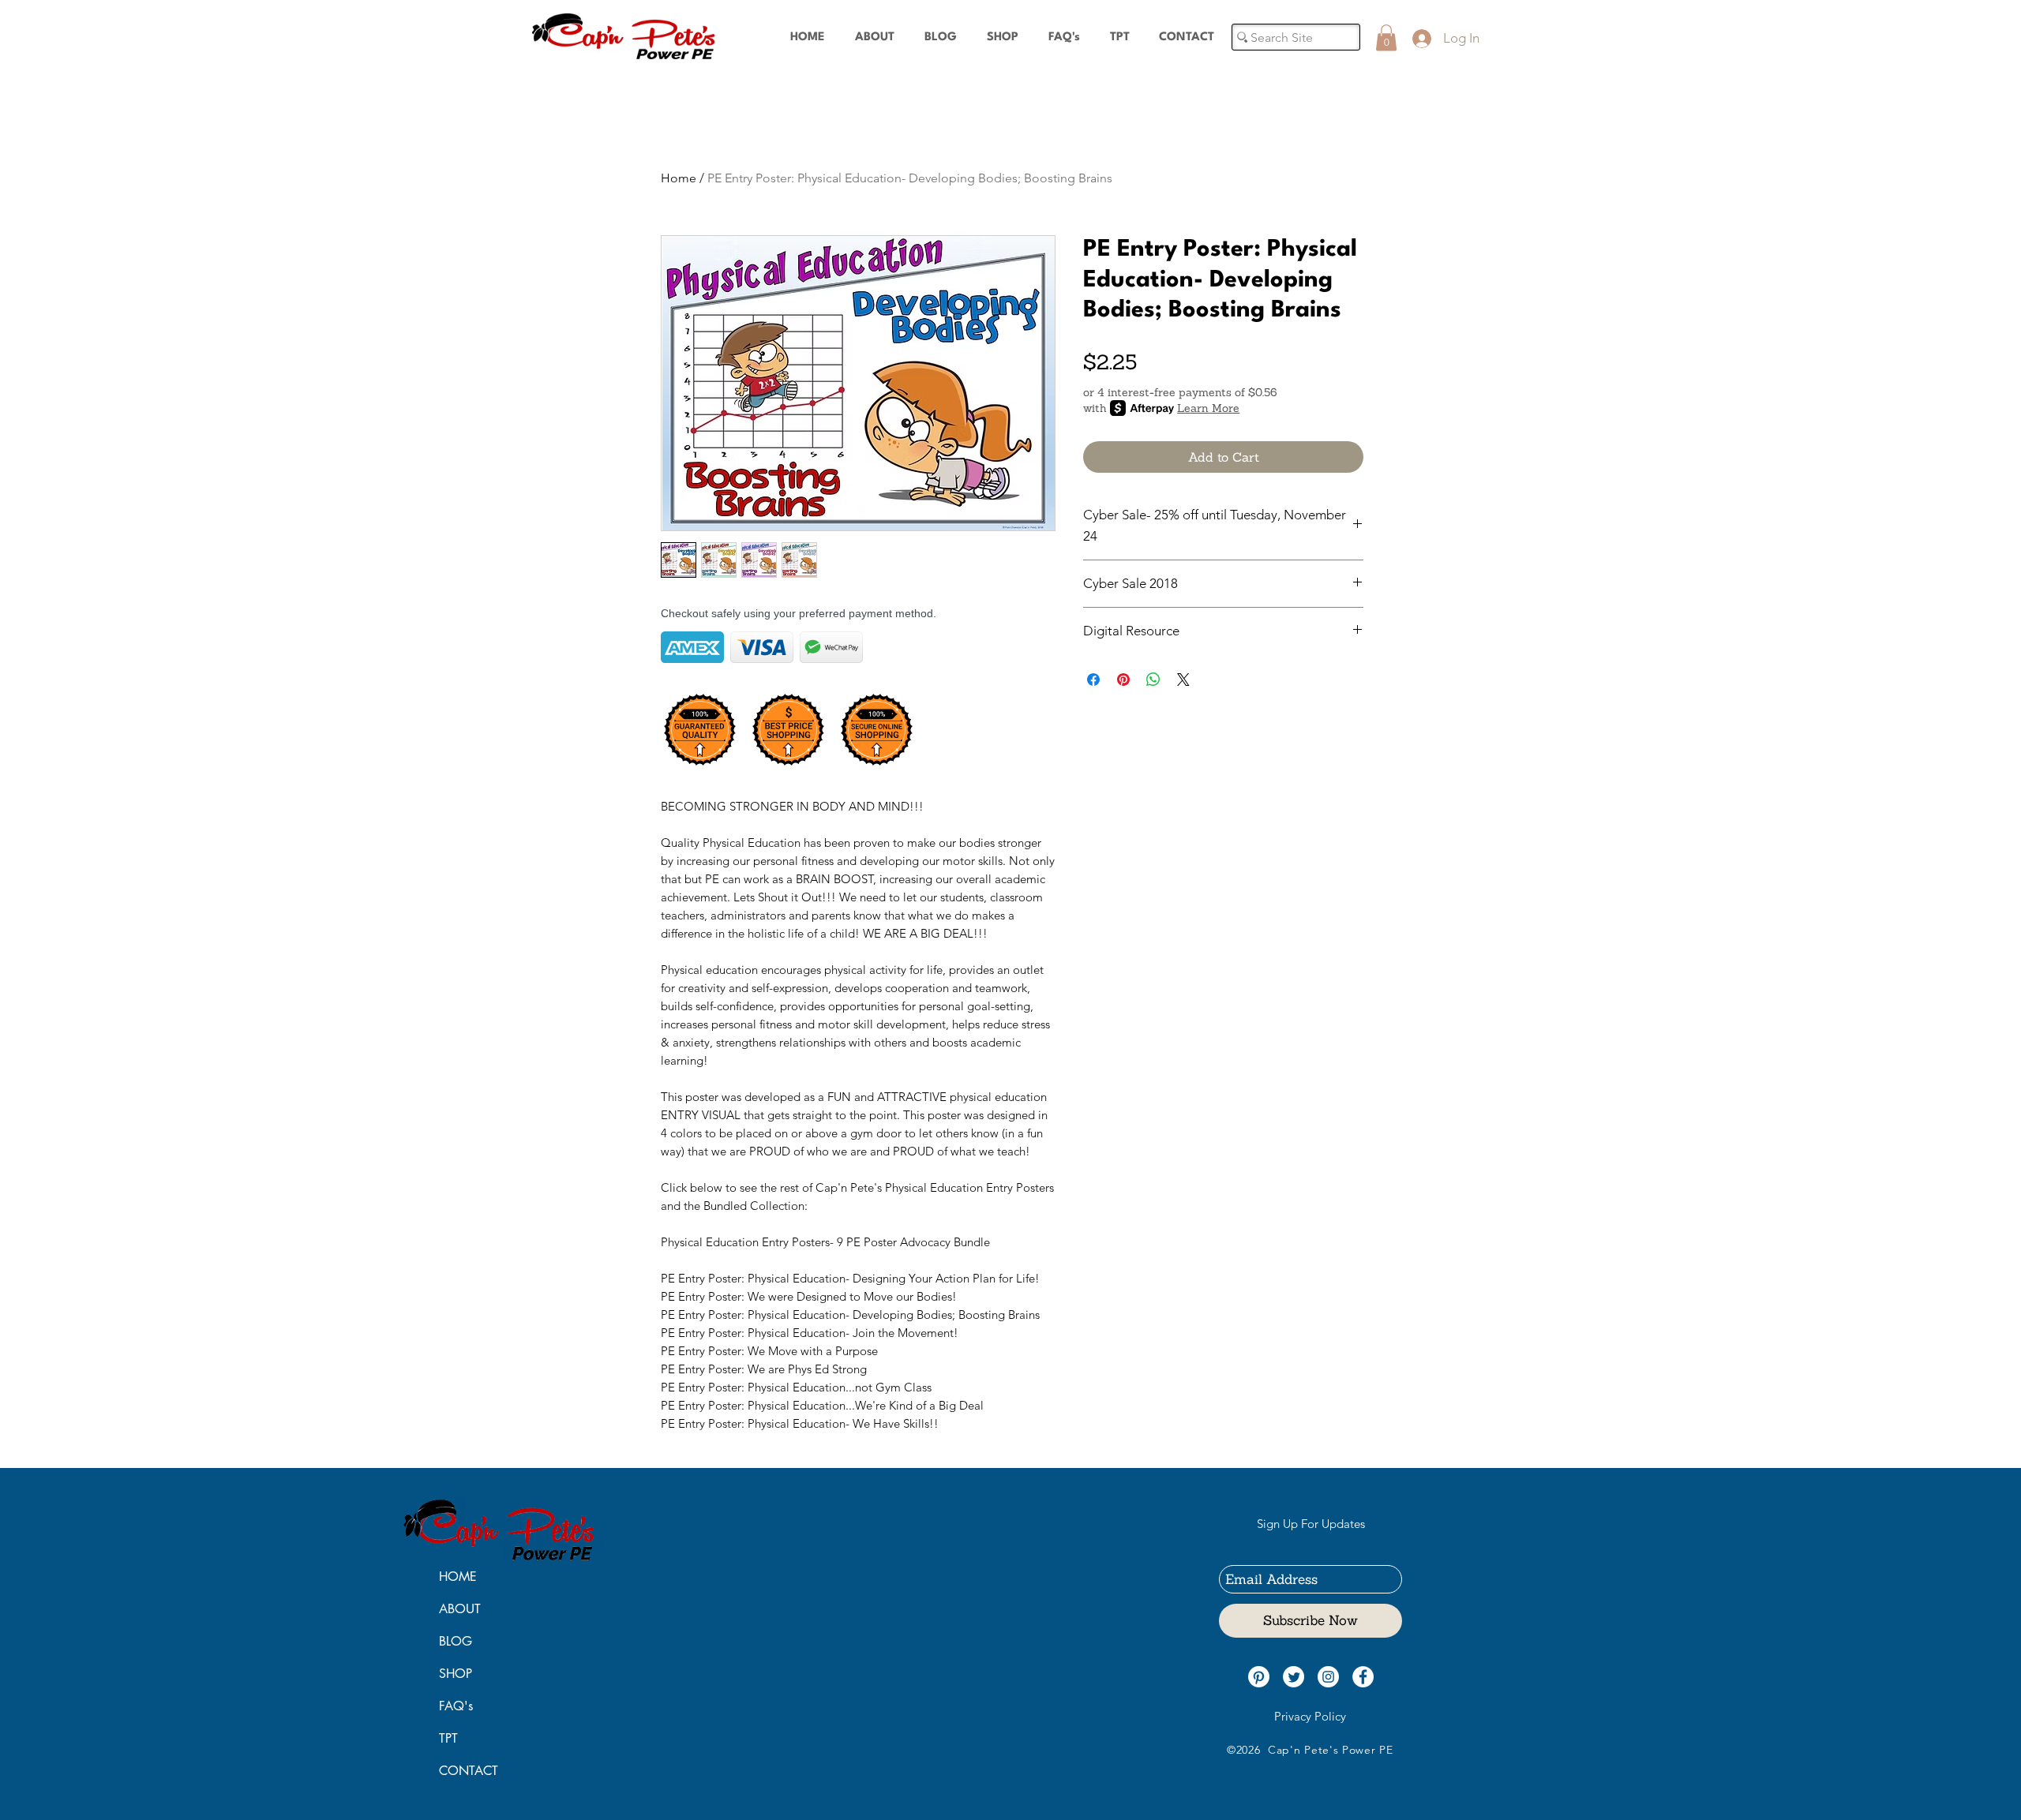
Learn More (1208, 408)
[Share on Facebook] (1093, 680)
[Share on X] (1183, 680)
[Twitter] (1294, 1677)
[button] (1386, 37)
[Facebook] (1363, 1677)
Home (679, 178)
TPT (448, 1738)
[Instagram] (1328, 1677)
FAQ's (456, 1706)
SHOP (456, 1674)
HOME (458, 1577)
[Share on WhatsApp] (1153, 680)
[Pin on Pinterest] (1123, 680)
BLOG (456, 1641)
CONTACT (469, 1771)
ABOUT (460, 1609)
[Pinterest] (1259, 1677)
